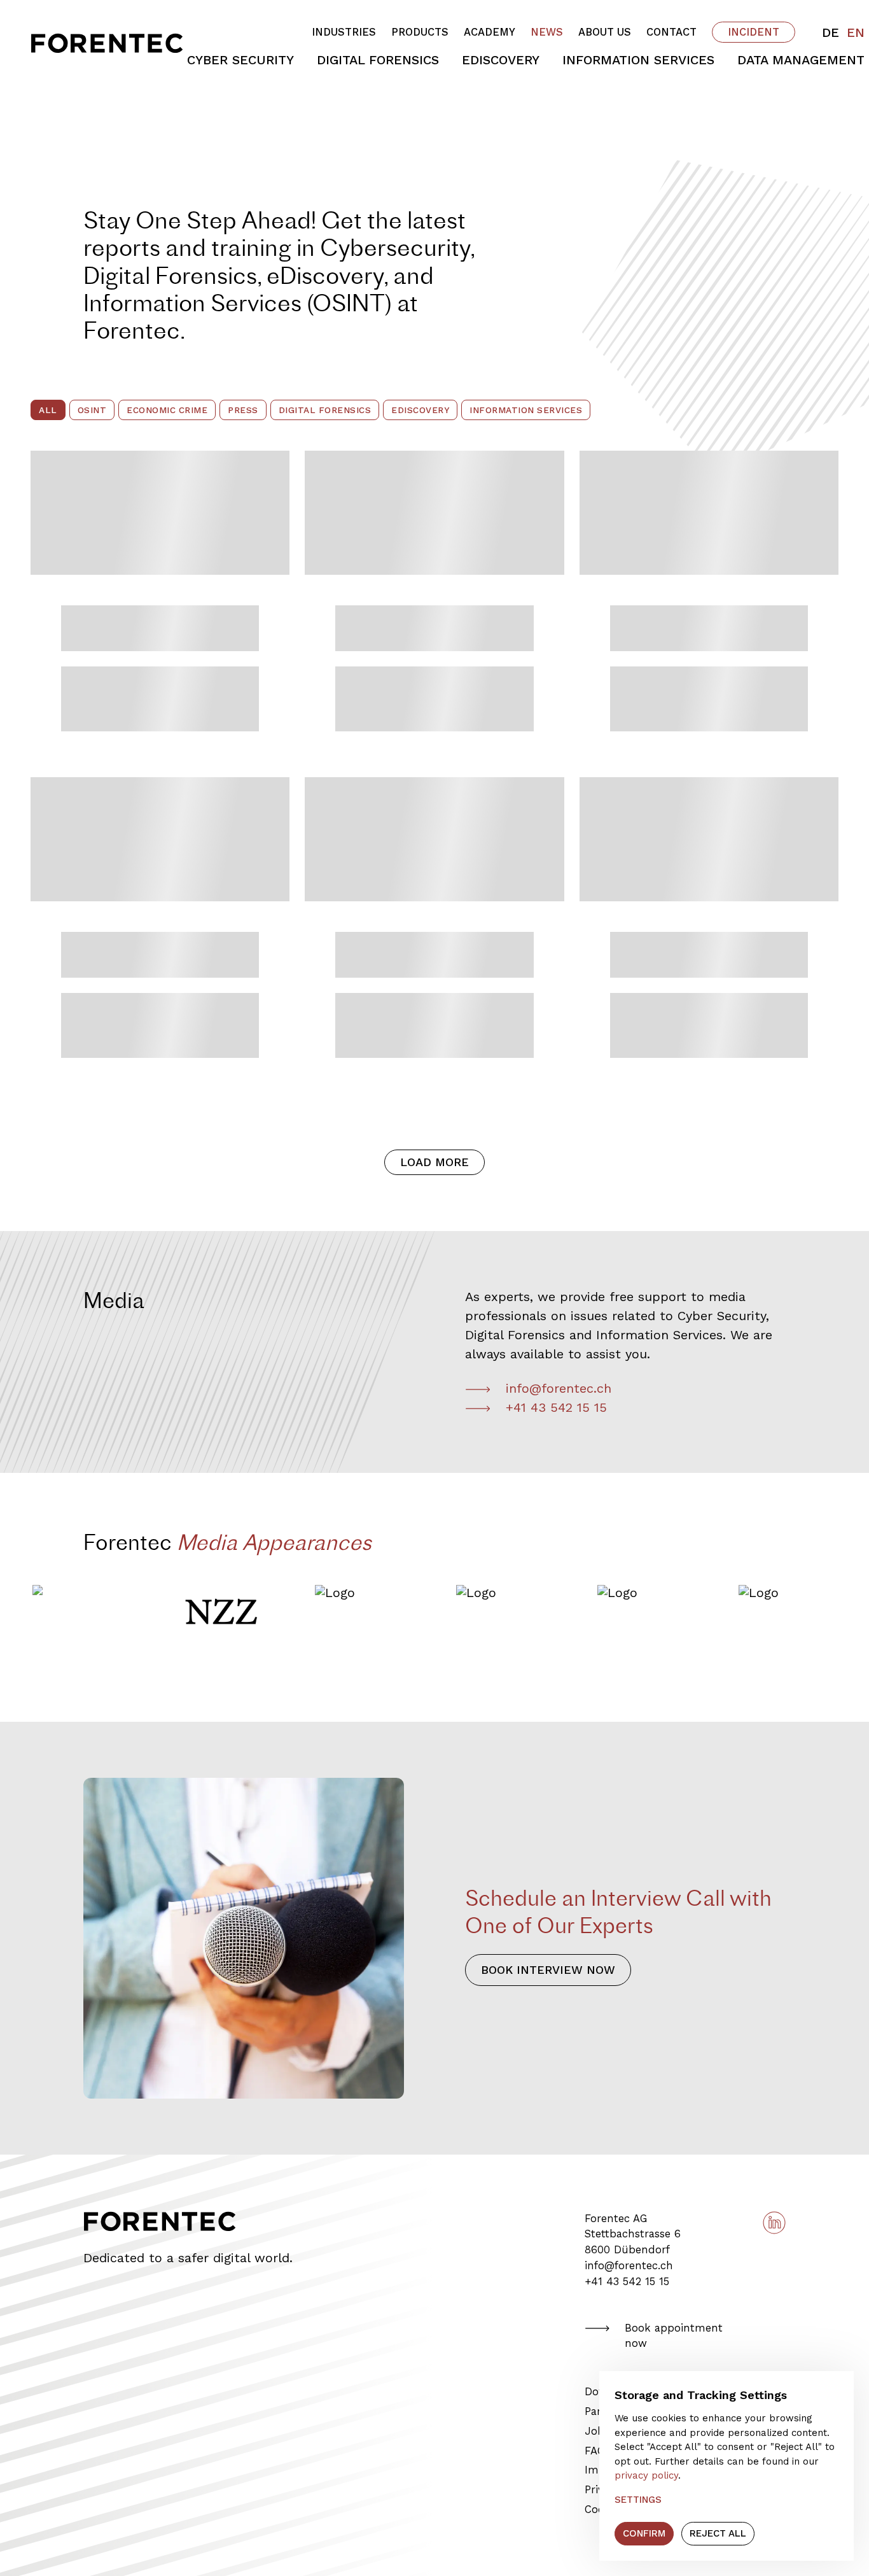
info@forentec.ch (559, 1388)
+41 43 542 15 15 (556, 1407)
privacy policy (646, 2475)
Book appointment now (674, 2336)
